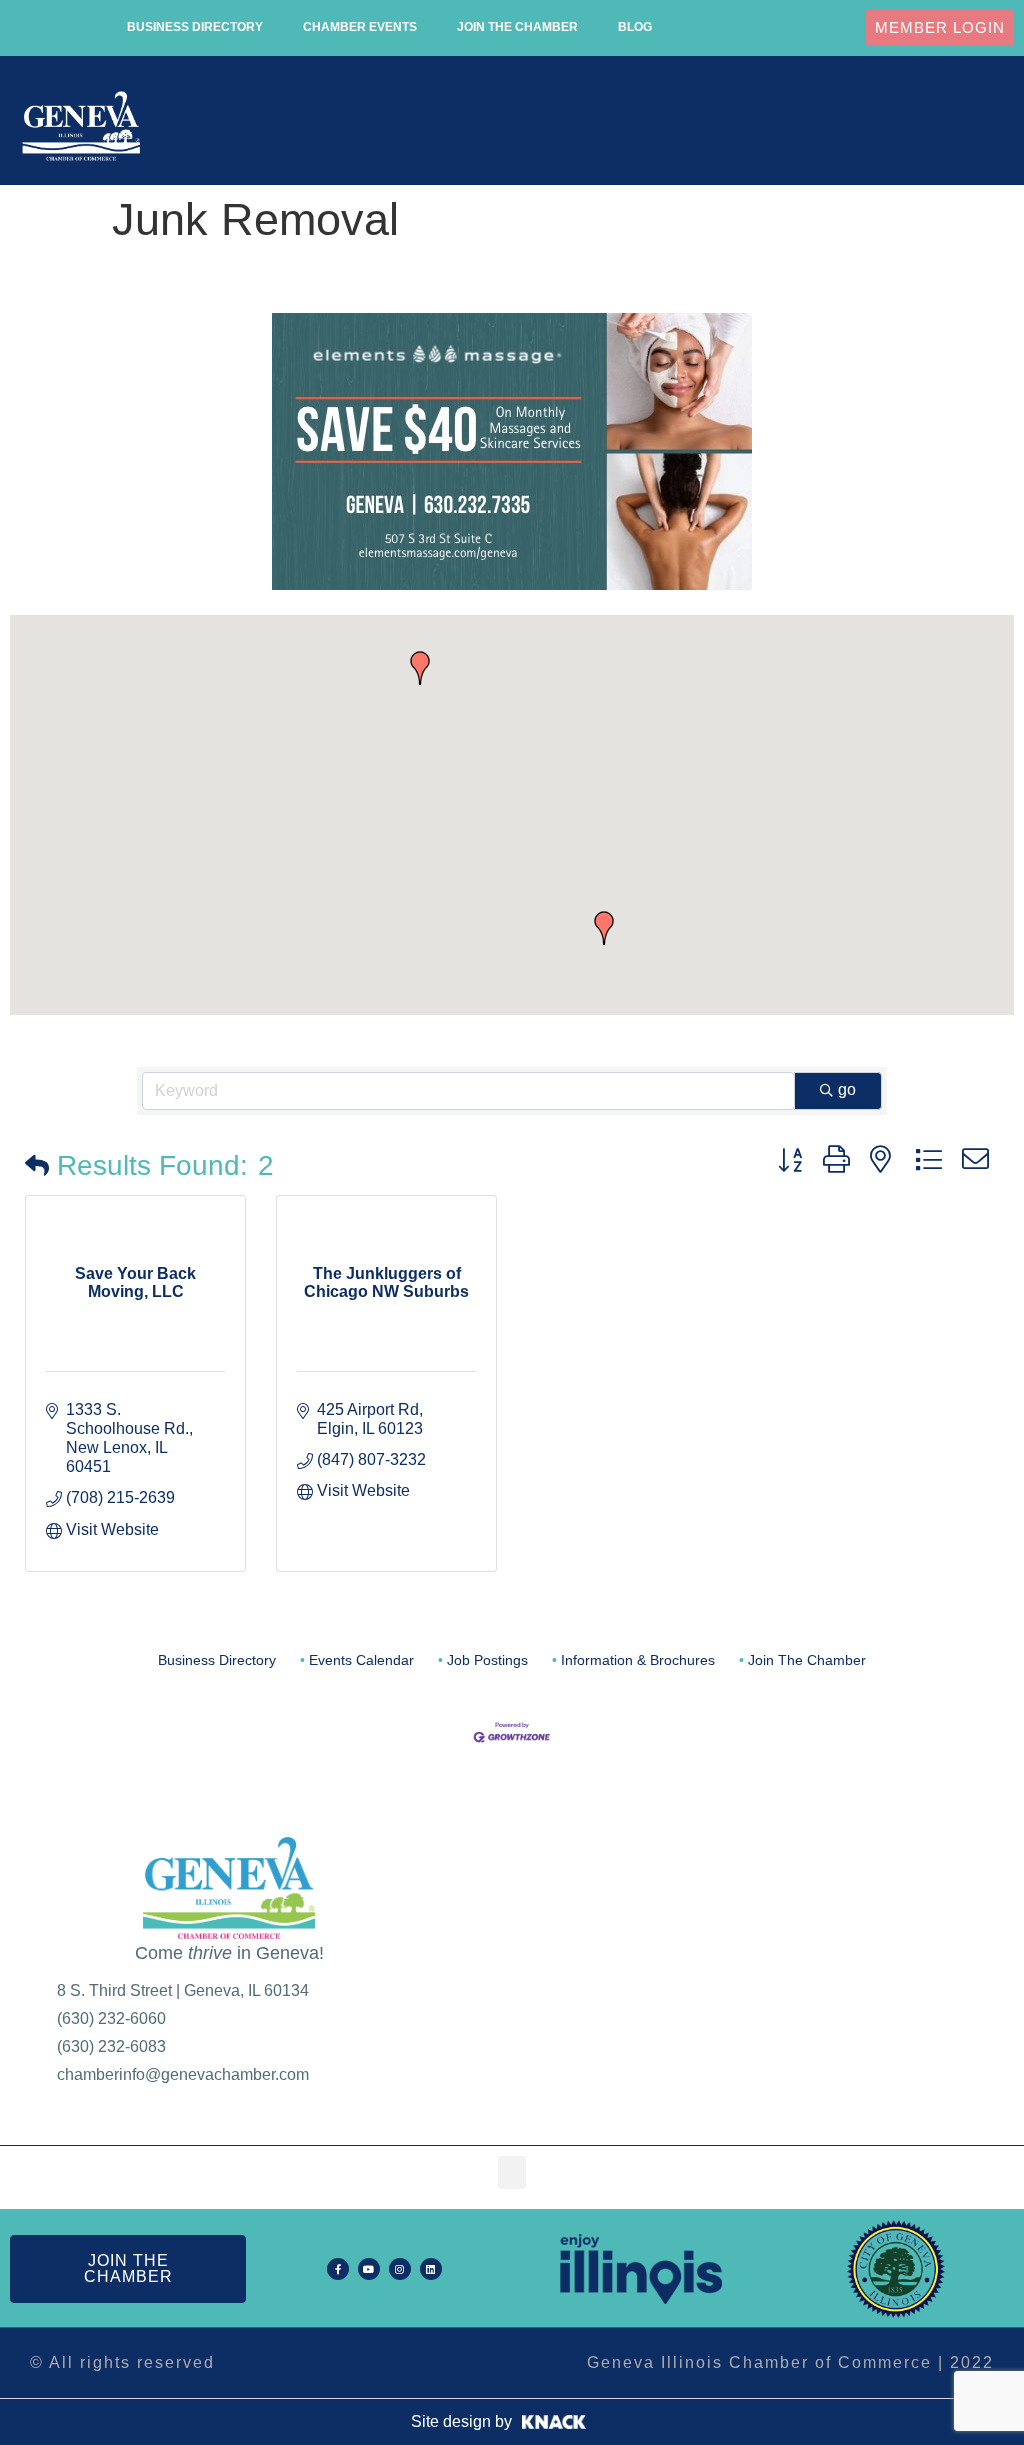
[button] (991, 126)
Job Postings (487, 1660)
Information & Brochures (638, 1660)
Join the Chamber (517, 27)
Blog (635, 27)
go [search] (847, 1089)
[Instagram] (400, 2269)
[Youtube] (369, 2269)
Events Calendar (361, 1660)
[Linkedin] (431, 2269)
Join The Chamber (807, 1660)
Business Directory (195, 27)
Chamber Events (360, 27)
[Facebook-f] (338, 2269)
